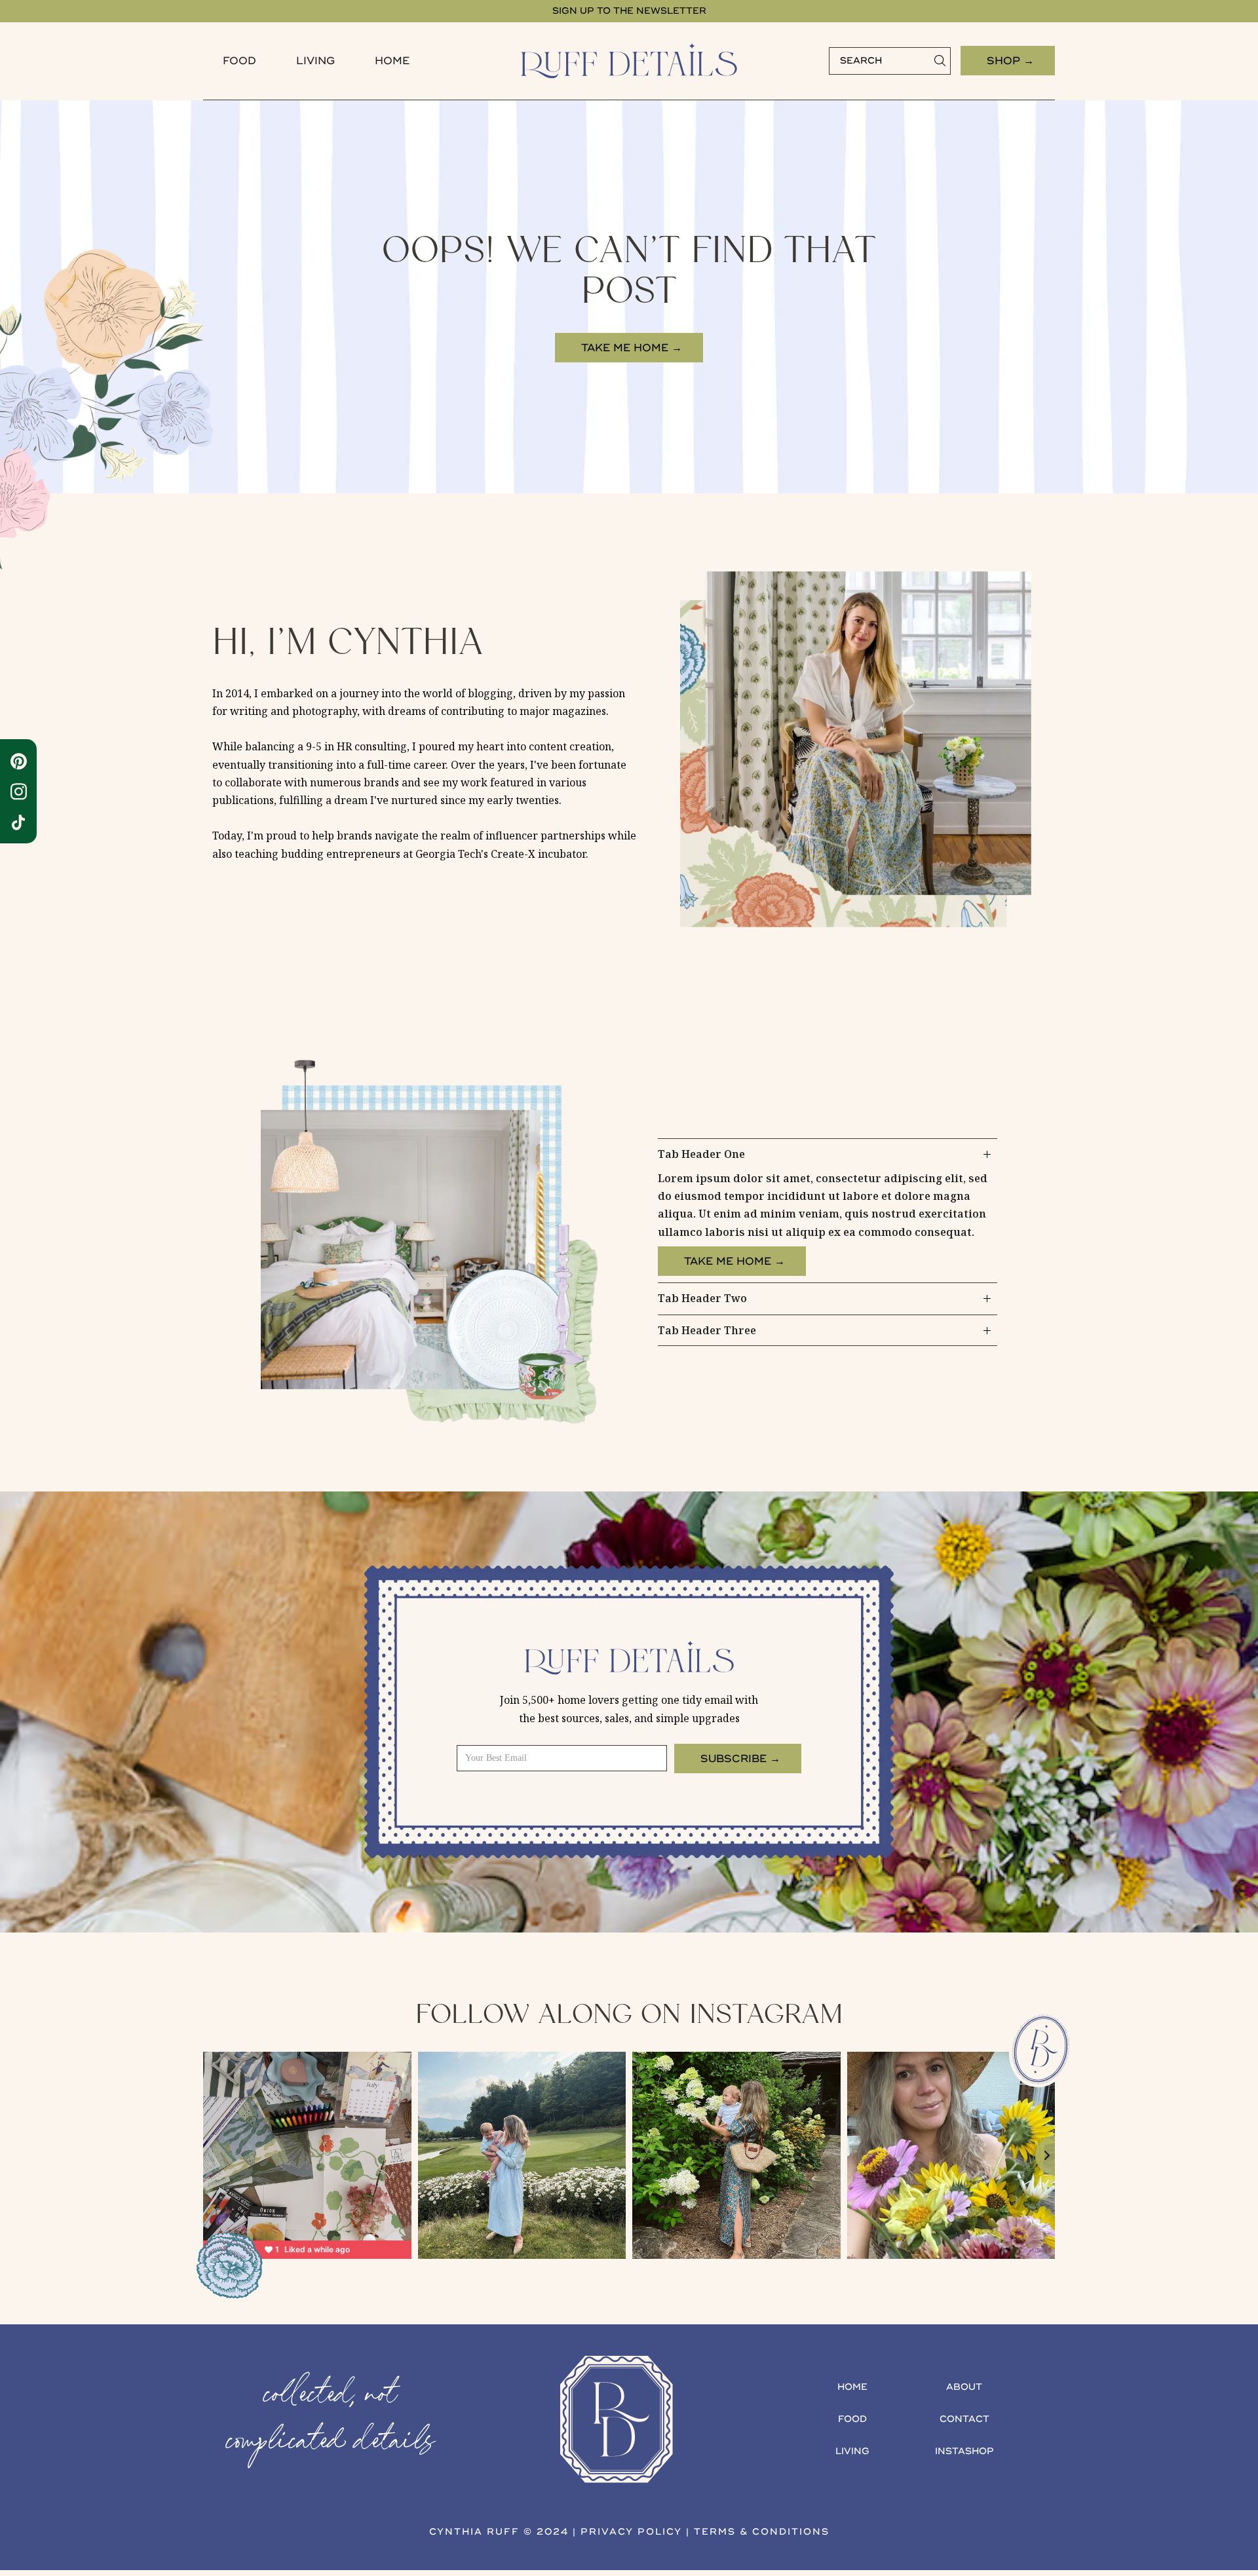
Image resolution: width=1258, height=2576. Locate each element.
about (964, 2387)
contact (964, 2419)
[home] (629, 61)
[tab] (828, 1211)
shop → (1010, 61)
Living (315, 61)
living (852, 2451)
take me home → (632, 348)
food (239, 61)
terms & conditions (762, 2532)
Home (392, 61)
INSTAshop (964, 2451)
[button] (239, 61)
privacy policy (631, 2532)
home (852, 2387)
